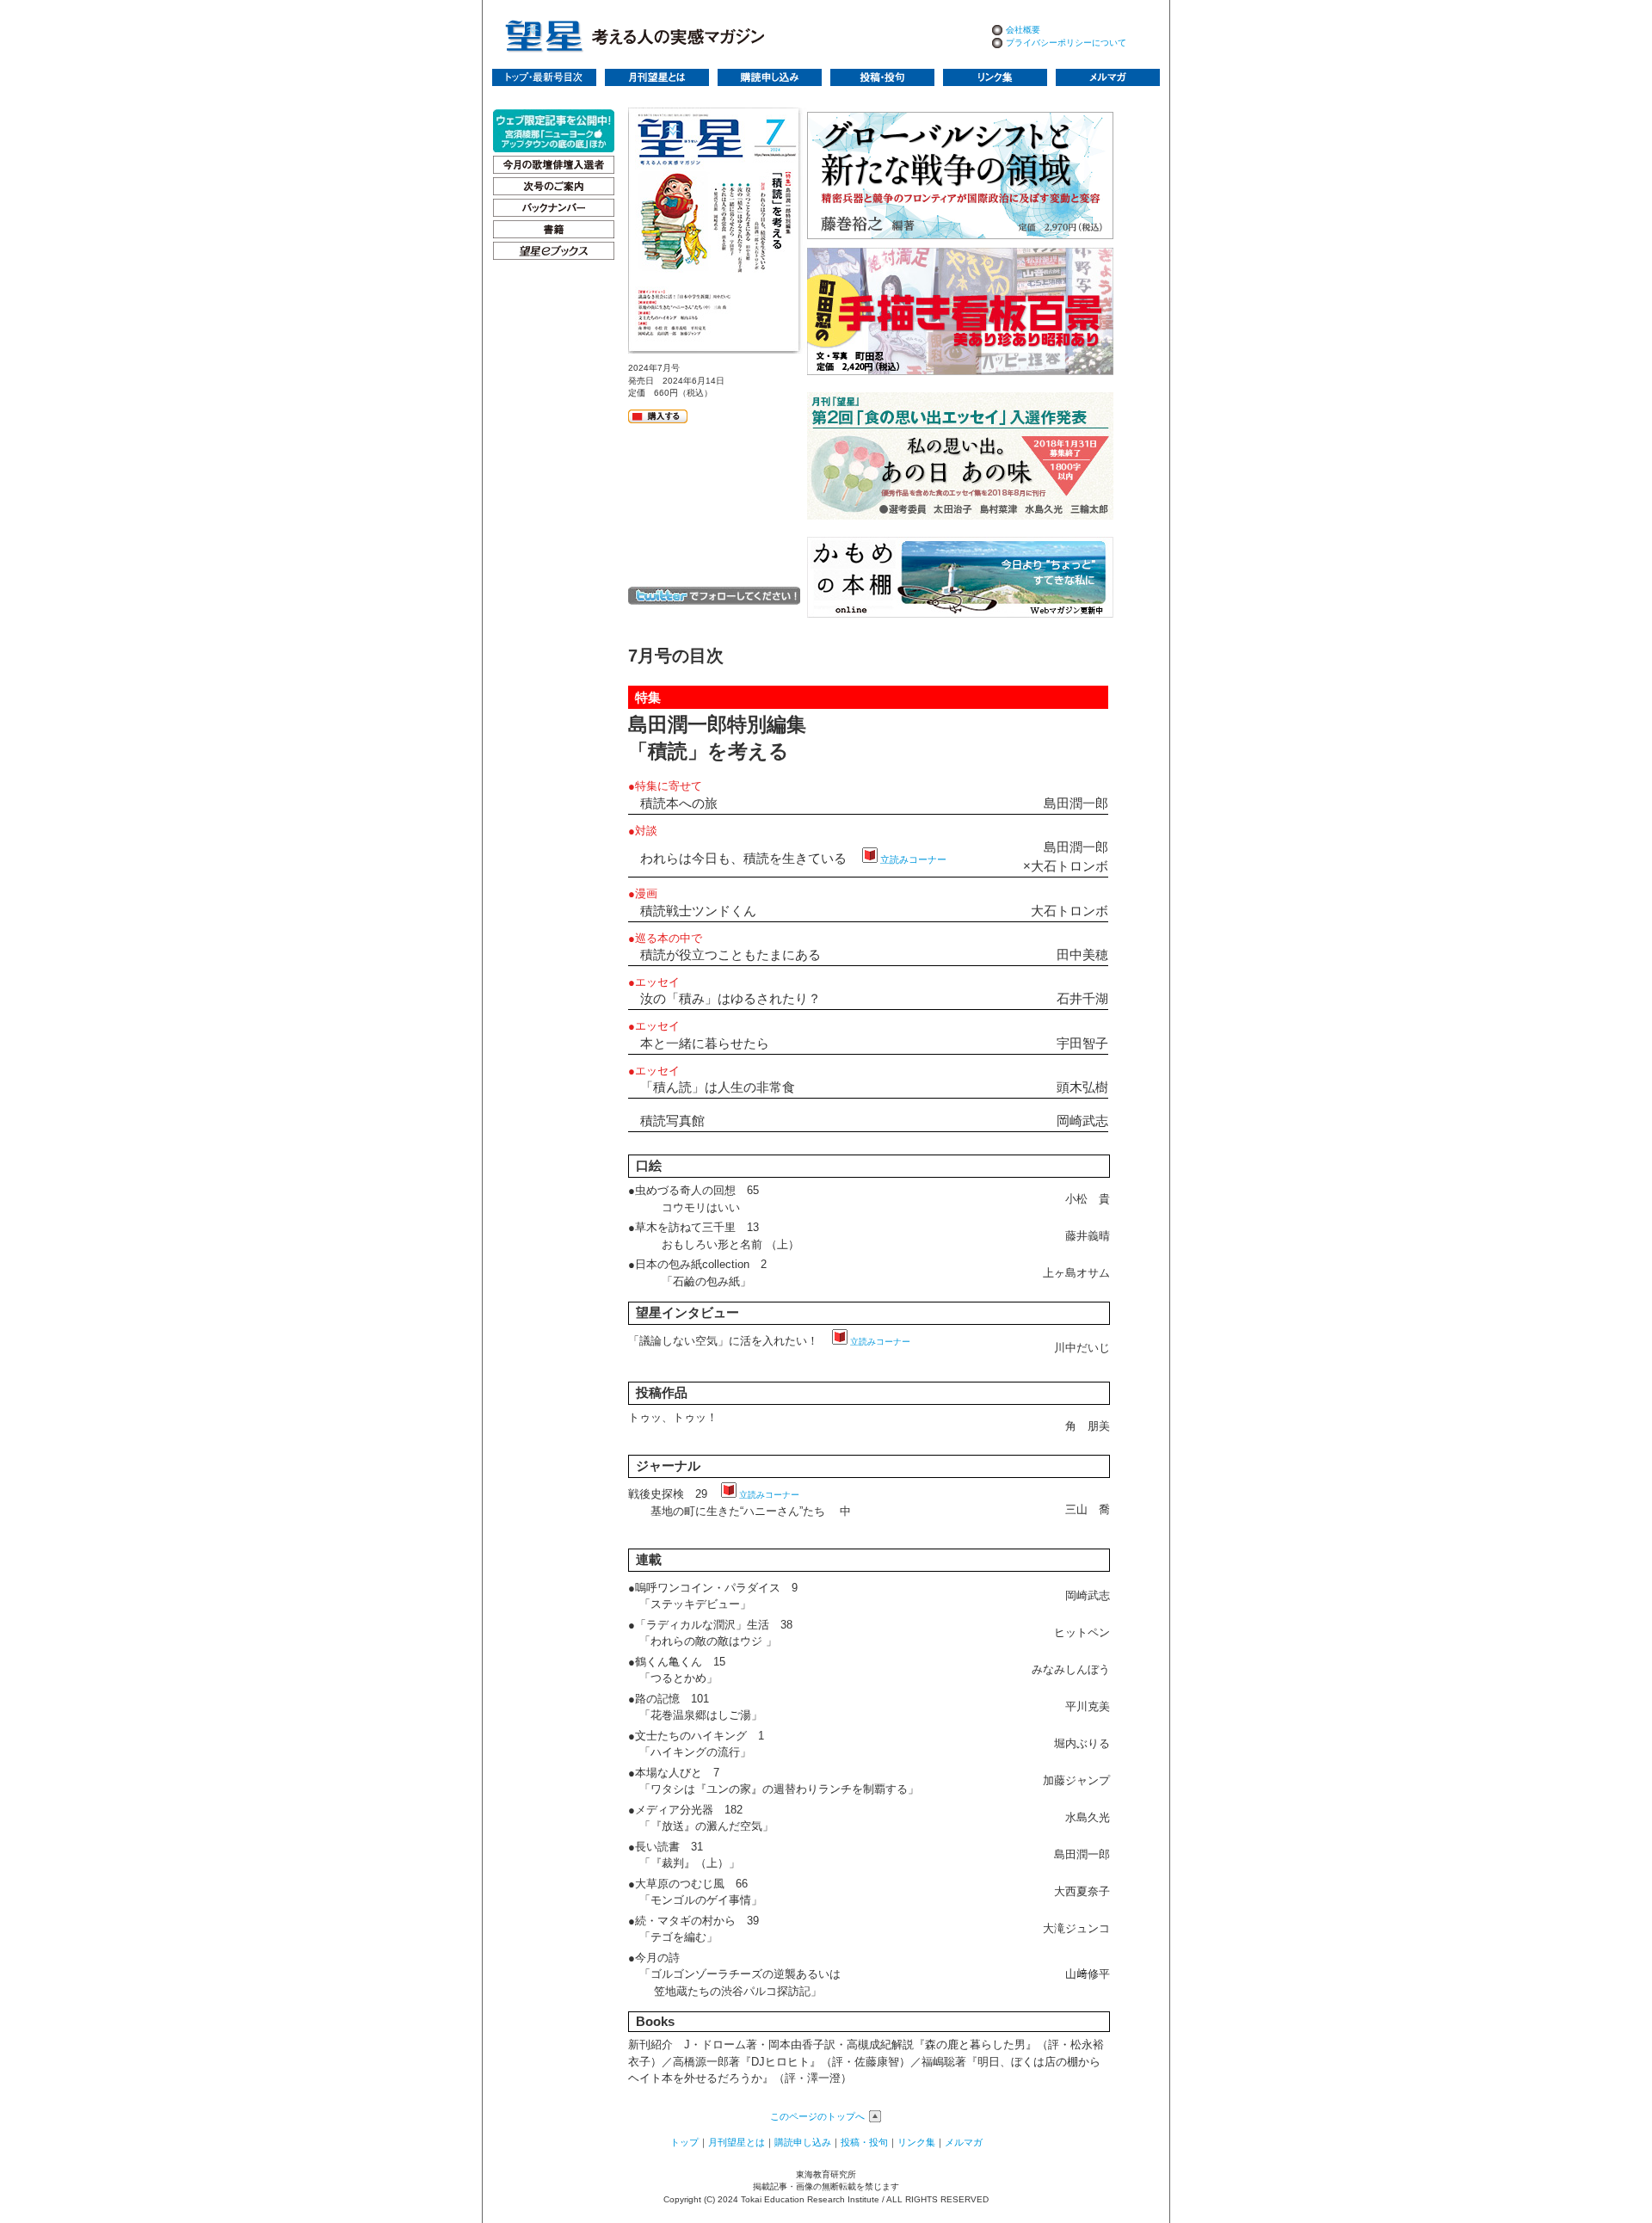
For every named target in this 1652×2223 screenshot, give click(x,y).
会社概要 (1023, 30)
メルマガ (964, 2142)
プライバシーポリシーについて (1066, 43)
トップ (684, 2142)
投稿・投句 (864, 2142)
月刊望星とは (737, 2142)
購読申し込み (803, 2142)
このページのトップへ (817, 2116)
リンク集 (916, 2142)
